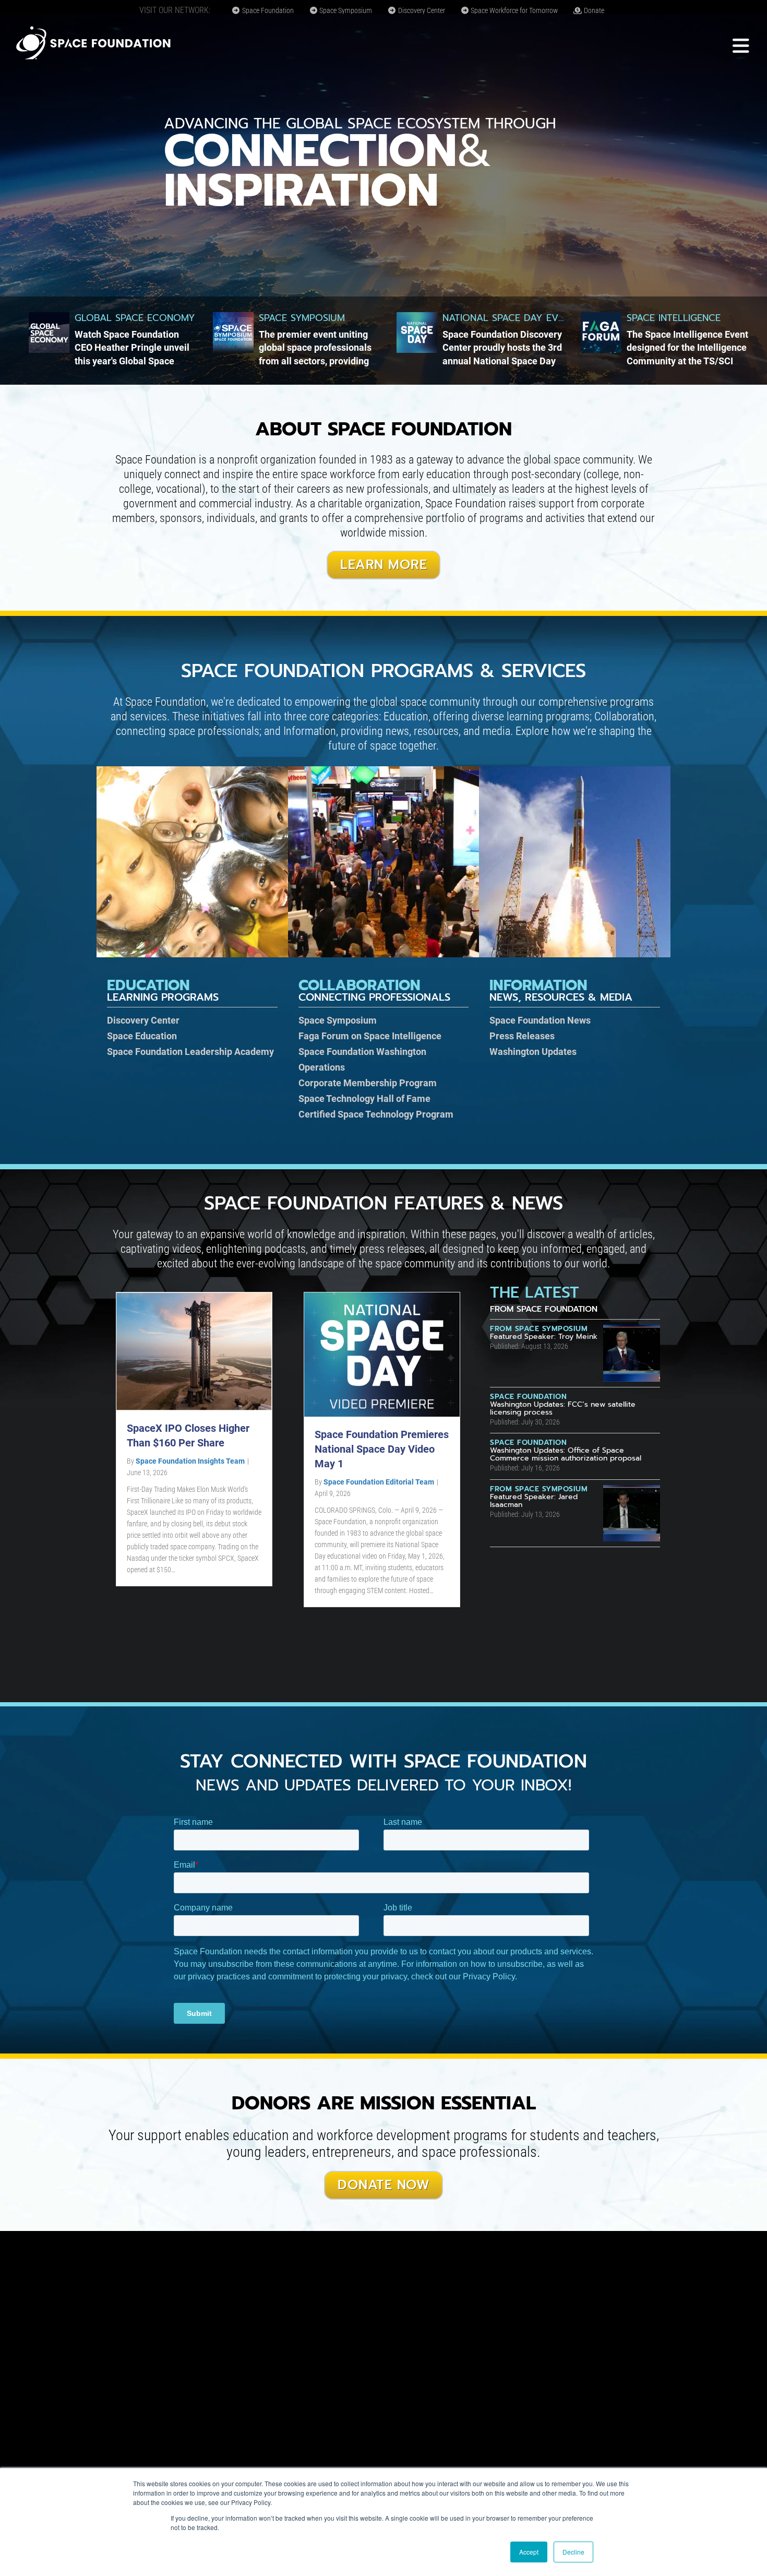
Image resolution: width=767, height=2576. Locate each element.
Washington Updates (533, 1052)
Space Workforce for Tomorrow (513, 10)
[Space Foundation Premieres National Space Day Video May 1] (382, 1354)
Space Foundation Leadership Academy (190, 1052)
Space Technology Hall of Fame (364, 1099)
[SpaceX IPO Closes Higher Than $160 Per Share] (194, 1351)
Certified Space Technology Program (376, 1114)
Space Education (142, 1036)
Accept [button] (529, 2552)
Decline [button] (573, 2552)
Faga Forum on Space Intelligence (370, 1036)
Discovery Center (421, 10)
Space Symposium (345, 10)
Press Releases (522, 1036)
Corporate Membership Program (368, 1083)
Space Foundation (267, 10)
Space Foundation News (540, 1020)
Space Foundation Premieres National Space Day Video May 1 (382, 1449)
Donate (593, 10)
